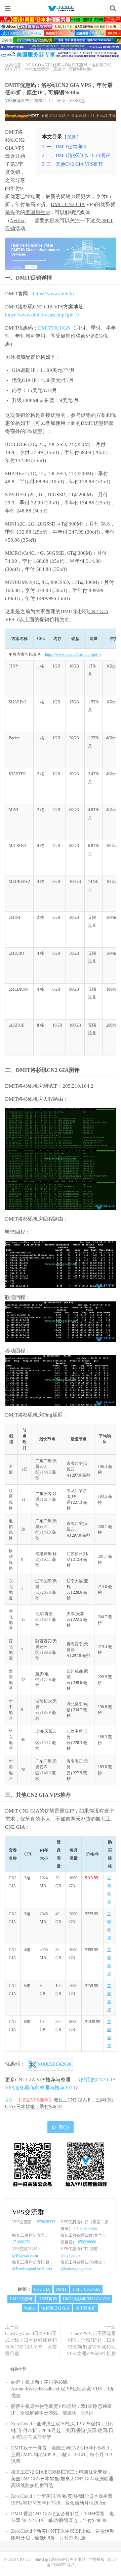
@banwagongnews (76, 2269)
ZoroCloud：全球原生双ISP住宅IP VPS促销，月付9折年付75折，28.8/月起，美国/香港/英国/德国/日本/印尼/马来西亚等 (63, 2431)
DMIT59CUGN (54, 328)
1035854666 (87, 2229)
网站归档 (59, 2560)
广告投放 (96, 2560)
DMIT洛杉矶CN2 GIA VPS (15, 140)
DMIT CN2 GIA (68, 204)
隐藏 (72, 137)
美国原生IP (37, 212)
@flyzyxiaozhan (25, 2256)
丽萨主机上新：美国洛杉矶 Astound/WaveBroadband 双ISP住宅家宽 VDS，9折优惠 (62, 2389)
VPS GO (61, 8)
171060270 (21, 2242)
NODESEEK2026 (54, 2064)
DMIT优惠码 (19, 328)
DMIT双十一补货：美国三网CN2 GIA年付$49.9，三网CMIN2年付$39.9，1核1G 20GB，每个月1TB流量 (62, 2455)
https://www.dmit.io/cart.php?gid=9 (42, 315)
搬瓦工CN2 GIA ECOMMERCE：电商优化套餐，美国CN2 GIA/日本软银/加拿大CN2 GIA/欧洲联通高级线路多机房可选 (62, 2479)
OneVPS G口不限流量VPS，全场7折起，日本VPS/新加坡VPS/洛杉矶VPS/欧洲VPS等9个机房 (91, 2344)
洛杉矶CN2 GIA (35, 307)
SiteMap (41, 2560)
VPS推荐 (13, 101)
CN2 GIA (98, 611)
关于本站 (78, 2560)
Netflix (17, 220)
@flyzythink (70, 2256)
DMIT (23, 278)
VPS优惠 (53, 65)
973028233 (46, 2222)
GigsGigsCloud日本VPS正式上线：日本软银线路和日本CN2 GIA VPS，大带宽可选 (31, 2344)
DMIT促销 (48, 2299)
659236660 (87, 2242)
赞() (64, 2127)
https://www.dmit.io (53, 294)
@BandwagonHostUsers (32, 2269)
